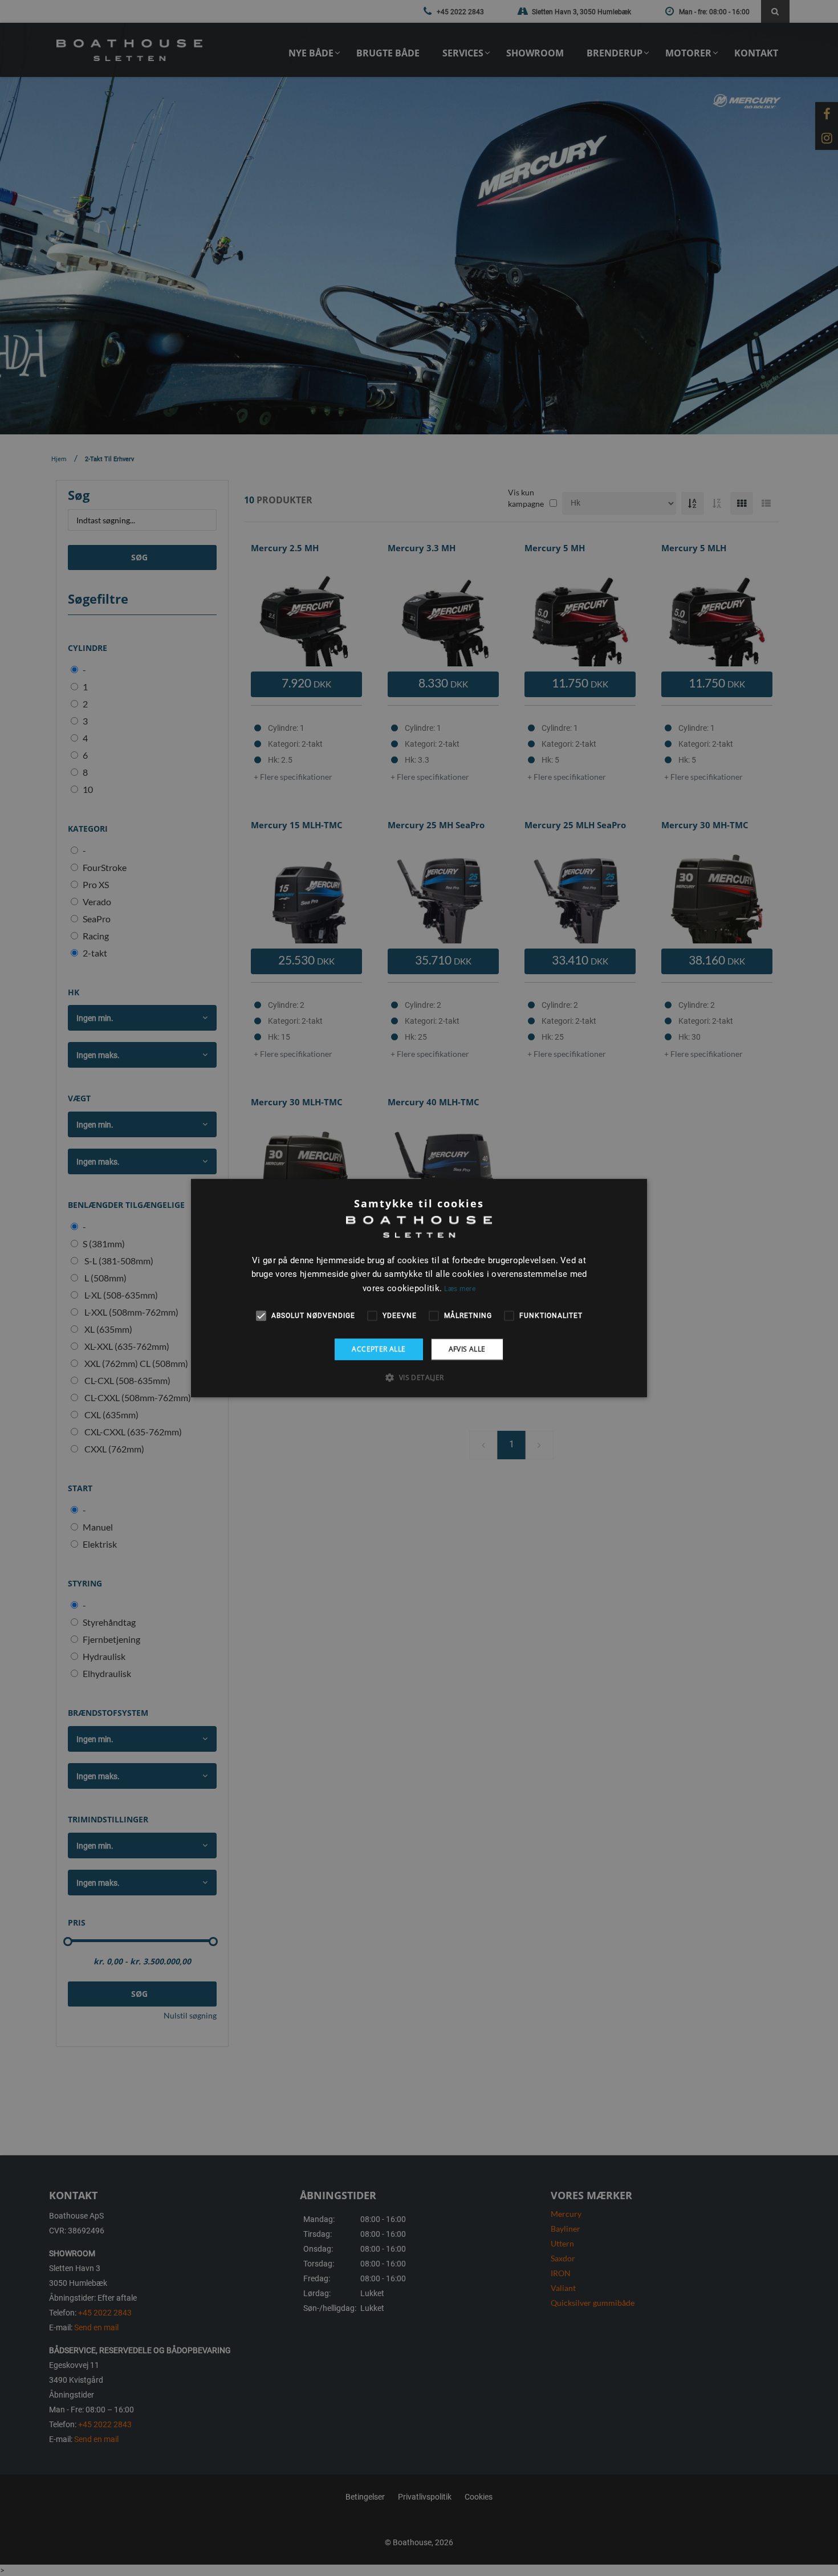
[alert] (419, 1288)
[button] (419, 1377)
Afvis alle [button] (467, 1349)
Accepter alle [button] (379, 1349)
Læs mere (459, 1289)
